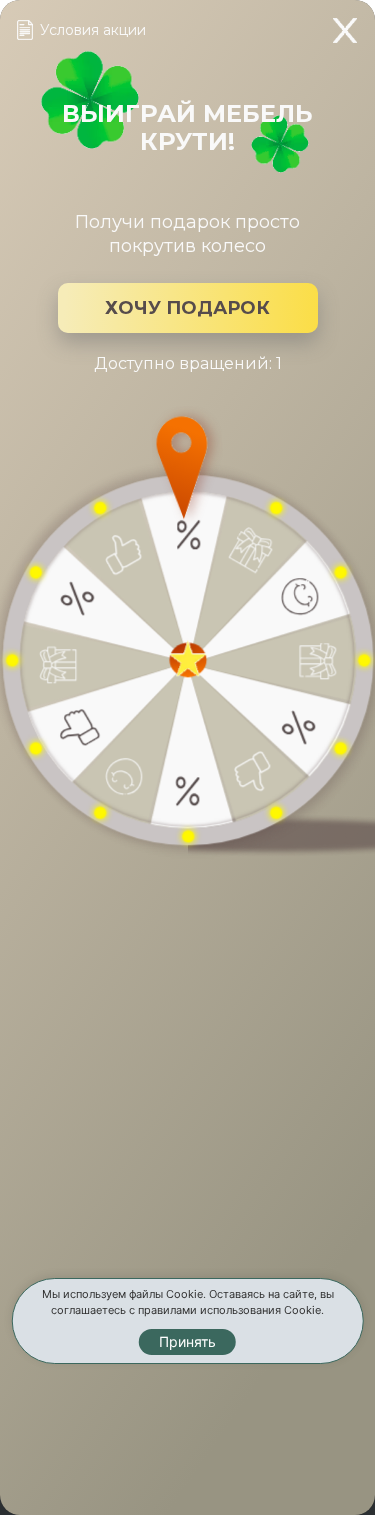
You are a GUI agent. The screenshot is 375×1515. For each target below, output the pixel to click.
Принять (187, 1341)
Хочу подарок (187, 308)
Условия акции (93, 30)
